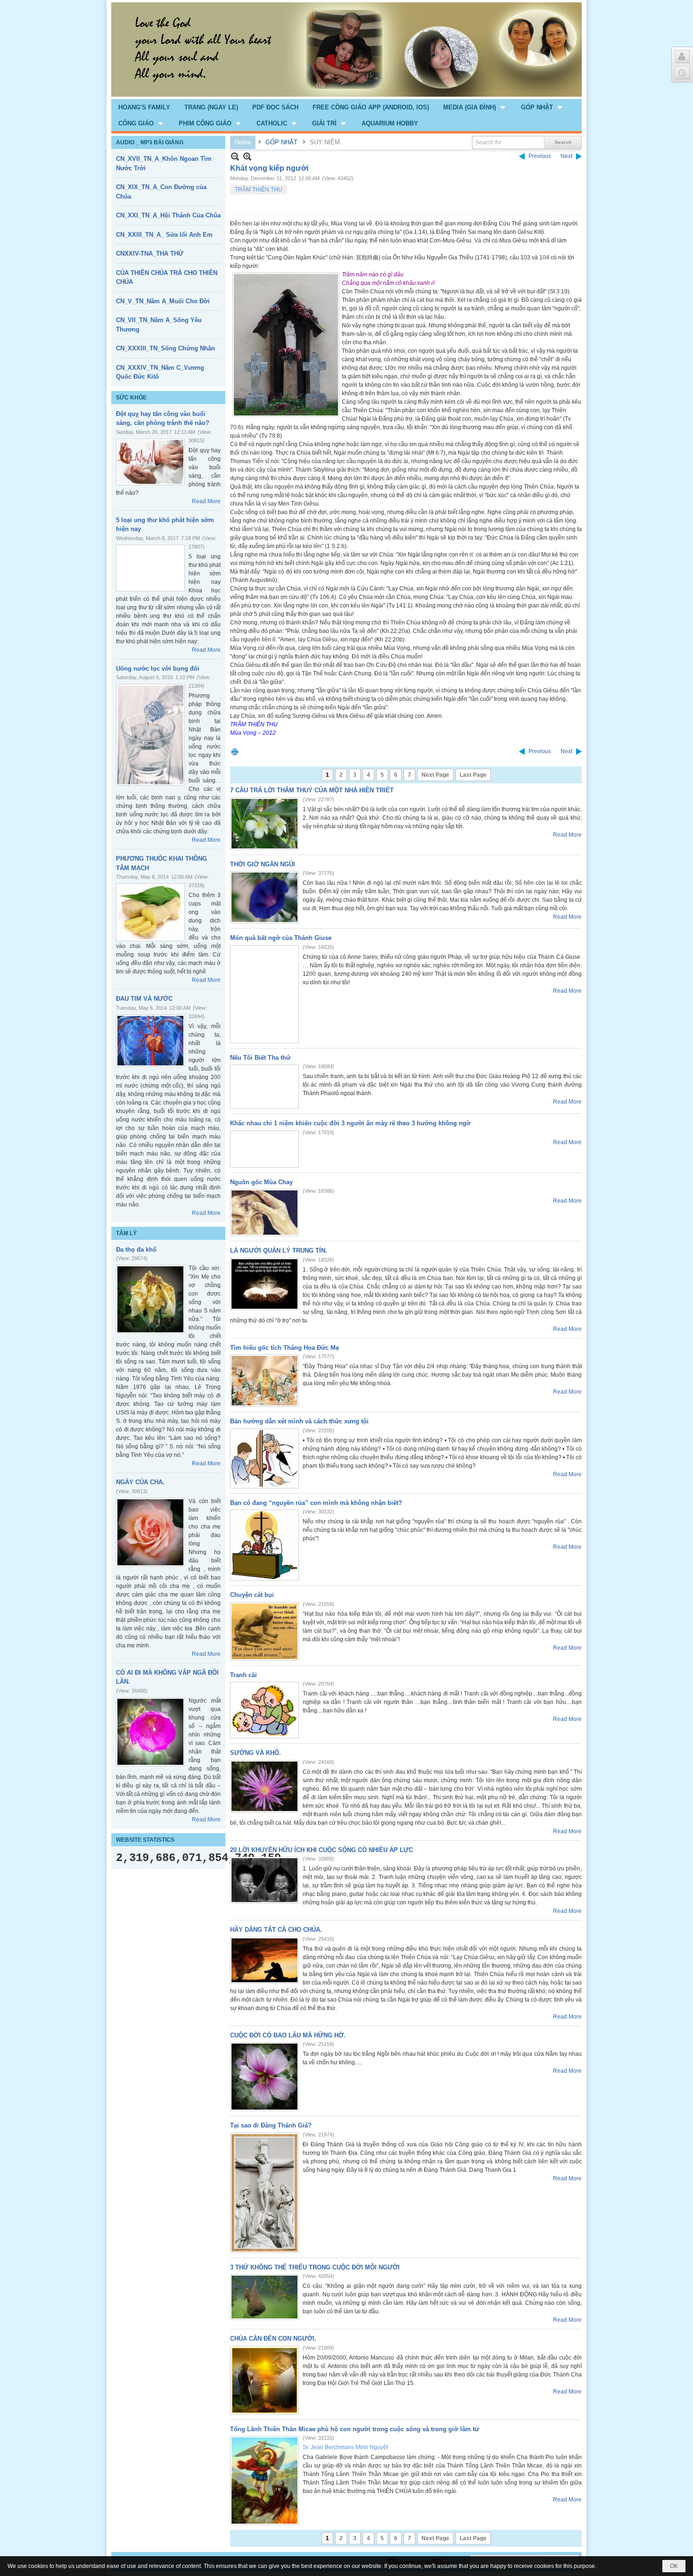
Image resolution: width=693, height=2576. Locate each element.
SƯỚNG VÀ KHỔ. (256, 1753)
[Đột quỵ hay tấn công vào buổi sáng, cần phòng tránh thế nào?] (150, 462)
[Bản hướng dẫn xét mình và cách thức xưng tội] (264, 1458)
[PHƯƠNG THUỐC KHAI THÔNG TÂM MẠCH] (150, 912)
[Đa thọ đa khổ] (150, 1299)
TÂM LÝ (126, 1233)
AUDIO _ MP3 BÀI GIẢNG (150, 142)
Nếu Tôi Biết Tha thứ (260, 1058)
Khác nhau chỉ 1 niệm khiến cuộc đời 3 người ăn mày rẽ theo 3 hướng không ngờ (350, 1123)
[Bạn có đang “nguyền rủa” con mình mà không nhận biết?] (264, 1545)
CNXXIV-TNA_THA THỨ (150, 253)
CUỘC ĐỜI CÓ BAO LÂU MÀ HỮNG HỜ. (288, 2035)
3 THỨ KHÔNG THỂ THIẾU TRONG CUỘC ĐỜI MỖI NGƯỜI (315, 2267)
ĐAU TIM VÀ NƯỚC (144, 999)
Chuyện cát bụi (252, 1595)
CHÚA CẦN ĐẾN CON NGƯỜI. (273, 2339)
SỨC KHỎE (131, 398)
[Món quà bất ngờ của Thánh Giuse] (264, 994)
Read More (206, 501)
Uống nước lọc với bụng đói (158, 669)
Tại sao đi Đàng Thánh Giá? (271, 2125)
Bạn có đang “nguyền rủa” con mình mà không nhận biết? (316, 1503)
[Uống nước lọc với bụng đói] (150, 735)
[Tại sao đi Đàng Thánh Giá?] (264, 2193)
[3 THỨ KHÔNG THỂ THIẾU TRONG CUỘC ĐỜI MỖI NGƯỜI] (264, 2297)
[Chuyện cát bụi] (264, 1631)
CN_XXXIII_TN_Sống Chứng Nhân (165, 348)
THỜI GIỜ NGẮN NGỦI (263, 864)
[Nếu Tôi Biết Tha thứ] (264, 1087)
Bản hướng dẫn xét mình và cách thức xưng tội (299, 1421)
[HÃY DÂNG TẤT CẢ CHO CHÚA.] (264, 1960)
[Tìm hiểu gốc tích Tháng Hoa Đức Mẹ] (264, 1381)
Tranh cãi (243, 1675)
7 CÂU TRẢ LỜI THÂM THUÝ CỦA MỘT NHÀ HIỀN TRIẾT (312, 790)
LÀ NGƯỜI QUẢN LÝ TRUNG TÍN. (279, 1251)
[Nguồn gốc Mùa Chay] (264, 1213)
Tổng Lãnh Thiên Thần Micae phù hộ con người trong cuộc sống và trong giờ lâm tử (355, 2429)
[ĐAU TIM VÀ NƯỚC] (150, 1041)
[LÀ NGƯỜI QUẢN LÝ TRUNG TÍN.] (264, 1284)
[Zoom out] (247, 156)
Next (566, 156)
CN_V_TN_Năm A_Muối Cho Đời (163, 301)
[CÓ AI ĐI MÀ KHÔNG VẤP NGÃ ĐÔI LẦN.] (150, 1732)
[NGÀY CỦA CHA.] (150, 1532)
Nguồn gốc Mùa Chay (261, 1182)
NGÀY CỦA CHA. (140, 1482)
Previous (540, 156)
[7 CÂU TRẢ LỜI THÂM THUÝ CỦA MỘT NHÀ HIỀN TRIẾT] (264, 824)
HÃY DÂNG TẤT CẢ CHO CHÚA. (276, 1930)
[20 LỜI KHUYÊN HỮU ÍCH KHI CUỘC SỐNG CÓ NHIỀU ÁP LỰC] (264, 1880)
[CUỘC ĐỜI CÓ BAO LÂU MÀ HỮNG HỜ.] (264, 2077)
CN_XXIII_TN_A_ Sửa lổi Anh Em (164, 235)
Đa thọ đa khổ (136, 1250)
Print (235, 752)
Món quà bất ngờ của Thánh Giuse (281, 938)
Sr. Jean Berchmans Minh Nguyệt (345, 2447)
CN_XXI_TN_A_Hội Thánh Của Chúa (168, 215)
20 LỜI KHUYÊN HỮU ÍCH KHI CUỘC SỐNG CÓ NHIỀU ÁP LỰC (322, 1850)
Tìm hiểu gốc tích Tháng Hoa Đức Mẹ (285, 1348)
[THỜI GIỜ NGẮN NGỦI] (264, 897)
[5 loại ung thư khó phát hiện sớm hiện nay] (150, 568)
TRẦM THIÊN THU (259, 190)
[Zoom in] (235, 156)
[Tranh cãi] (264, 1710)
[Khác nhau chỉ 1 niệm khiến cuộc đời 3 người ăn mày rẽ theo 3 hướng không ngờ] (264, 1149)
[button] (475, 107)
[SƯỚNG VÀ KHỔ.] (264, 1786)
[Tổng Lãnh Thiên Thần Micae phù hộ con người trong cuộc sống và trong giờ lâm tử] (264, 2480)
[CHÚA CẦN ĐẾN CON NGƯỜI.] (264, 2380)
